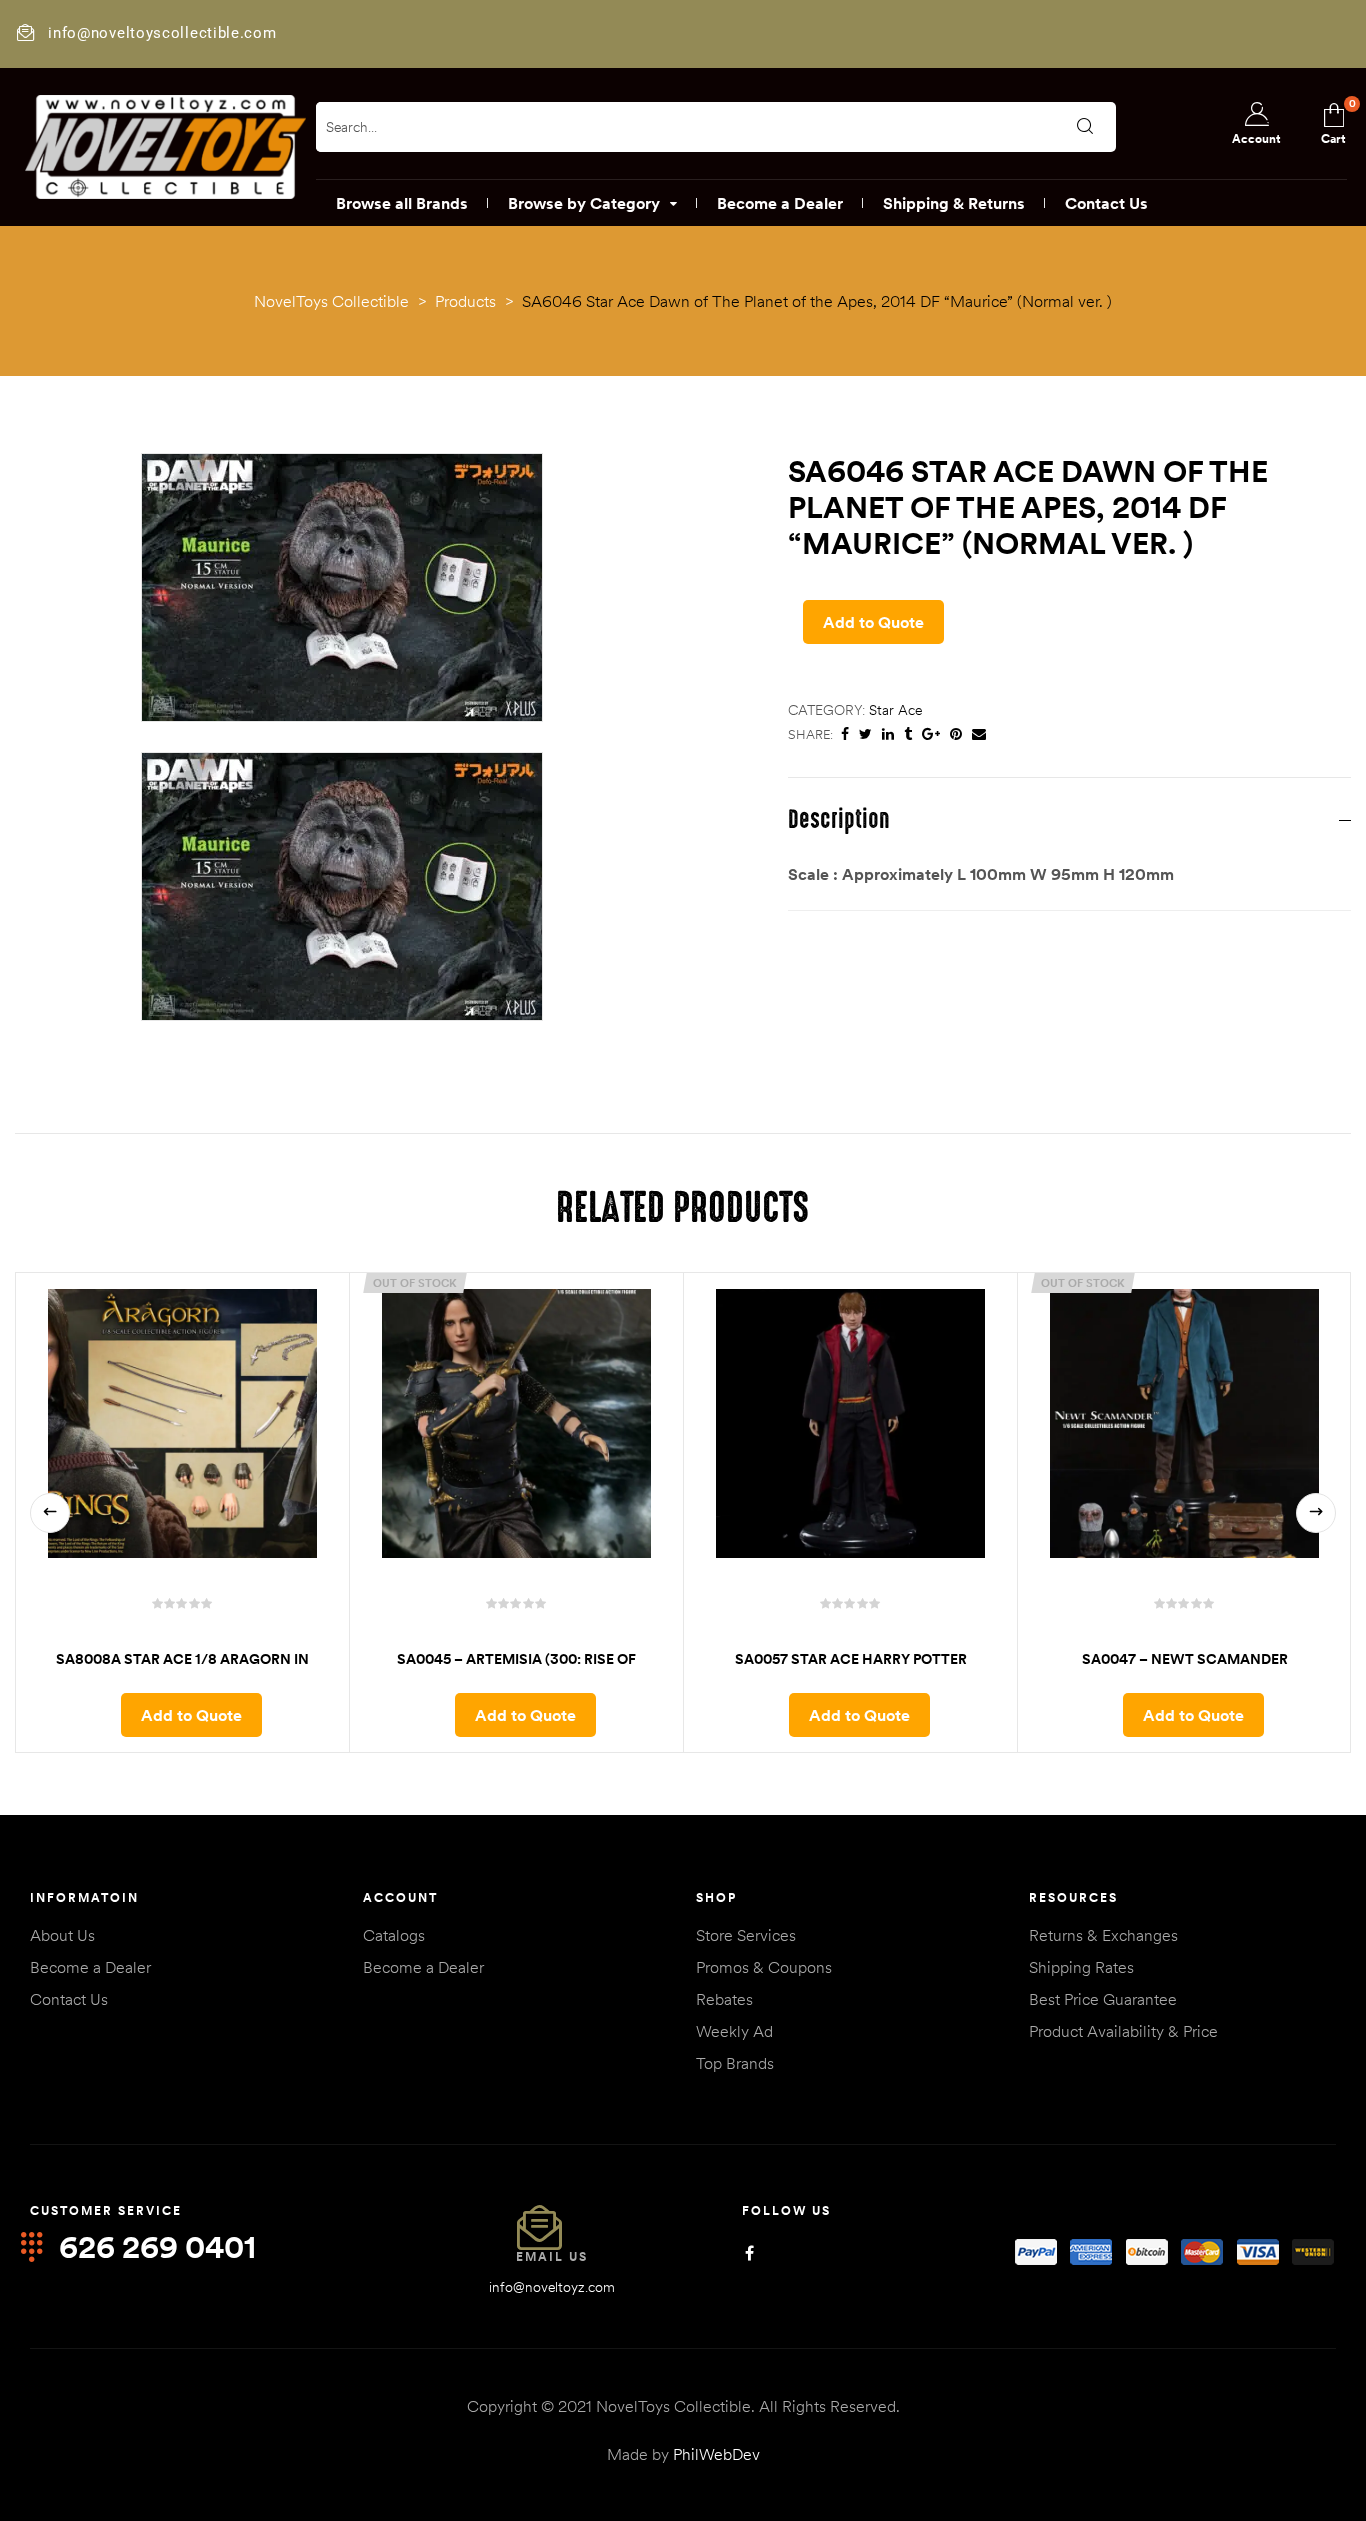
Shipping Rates (1081, 1967)
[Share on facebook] (845, 734)
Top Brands (735, 2063)
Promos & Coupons (764, 1967)
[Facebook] (749, 2252)
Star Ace (895, 710)
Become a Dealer (90, 1967)
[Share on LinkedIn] (888, 734)
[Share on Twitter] (865, 734)
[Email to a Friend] (979, 734)
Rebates (724, 1999)
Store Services (746, 1935)
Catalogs (394, 1935)
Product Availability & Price (1123, 2031)
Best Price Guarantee (1103, 1999)
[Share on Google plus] (931, 734)
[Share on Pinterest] (956, 734)
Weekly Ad (734, 2031)
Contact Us (69, 1999)
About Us (62, 1935)
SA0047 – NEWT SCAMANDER (1185, 1659)
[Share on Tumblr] (908, 734)
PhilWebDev (716, 2454)
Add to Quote (873, 622)
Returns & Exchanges (1103, 1935)
